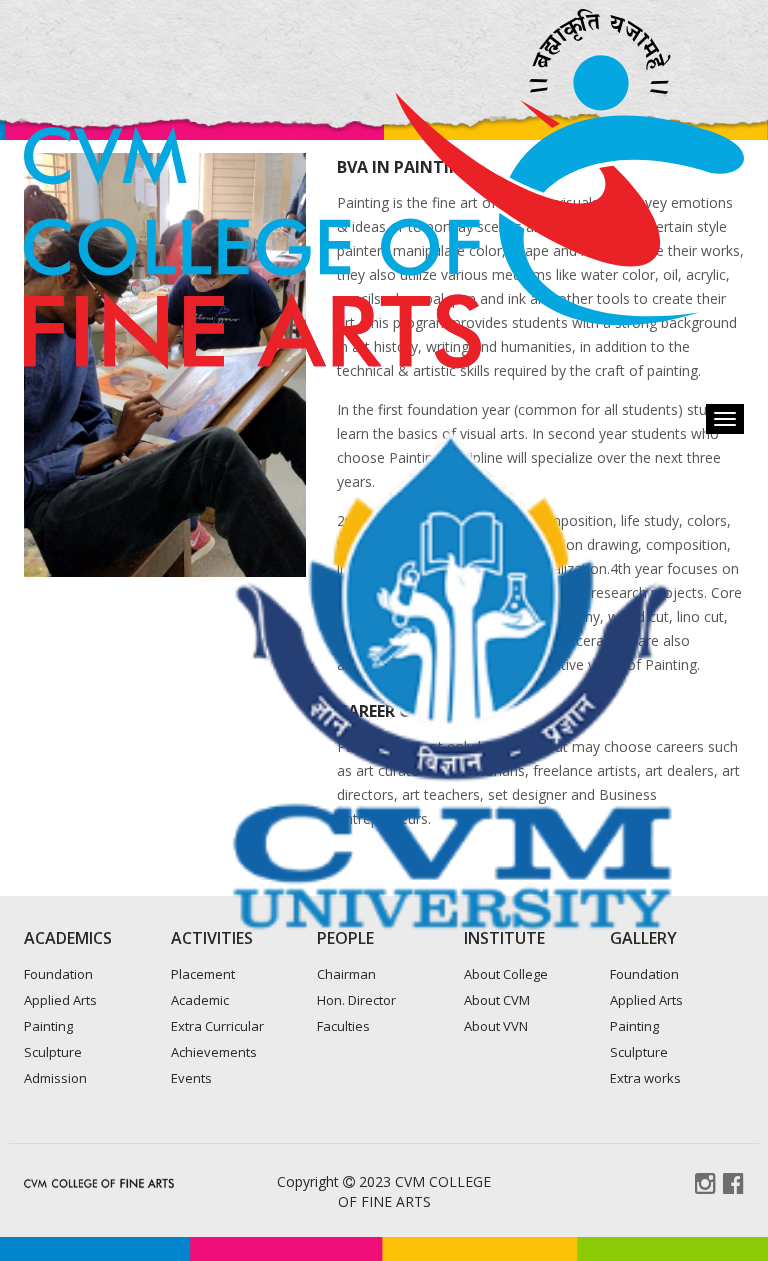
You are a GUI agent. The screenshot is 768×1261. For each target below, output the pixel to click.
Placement (203, 974)
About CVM (497, 1000)
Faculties (343, 1026)
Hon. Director (356, 1000)
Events (191, 1078)
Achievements (214, 1052)
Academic (200, 1000)
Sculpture (53, 1052)
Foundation (58, 974)
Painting (48, 1026)
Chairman (346, 974)
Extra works (645, 1078)
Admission (55, 1078)
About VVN (496, 1026)
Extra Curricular (217, 1026)
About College (506, 974)
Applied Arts (60, 1000)
